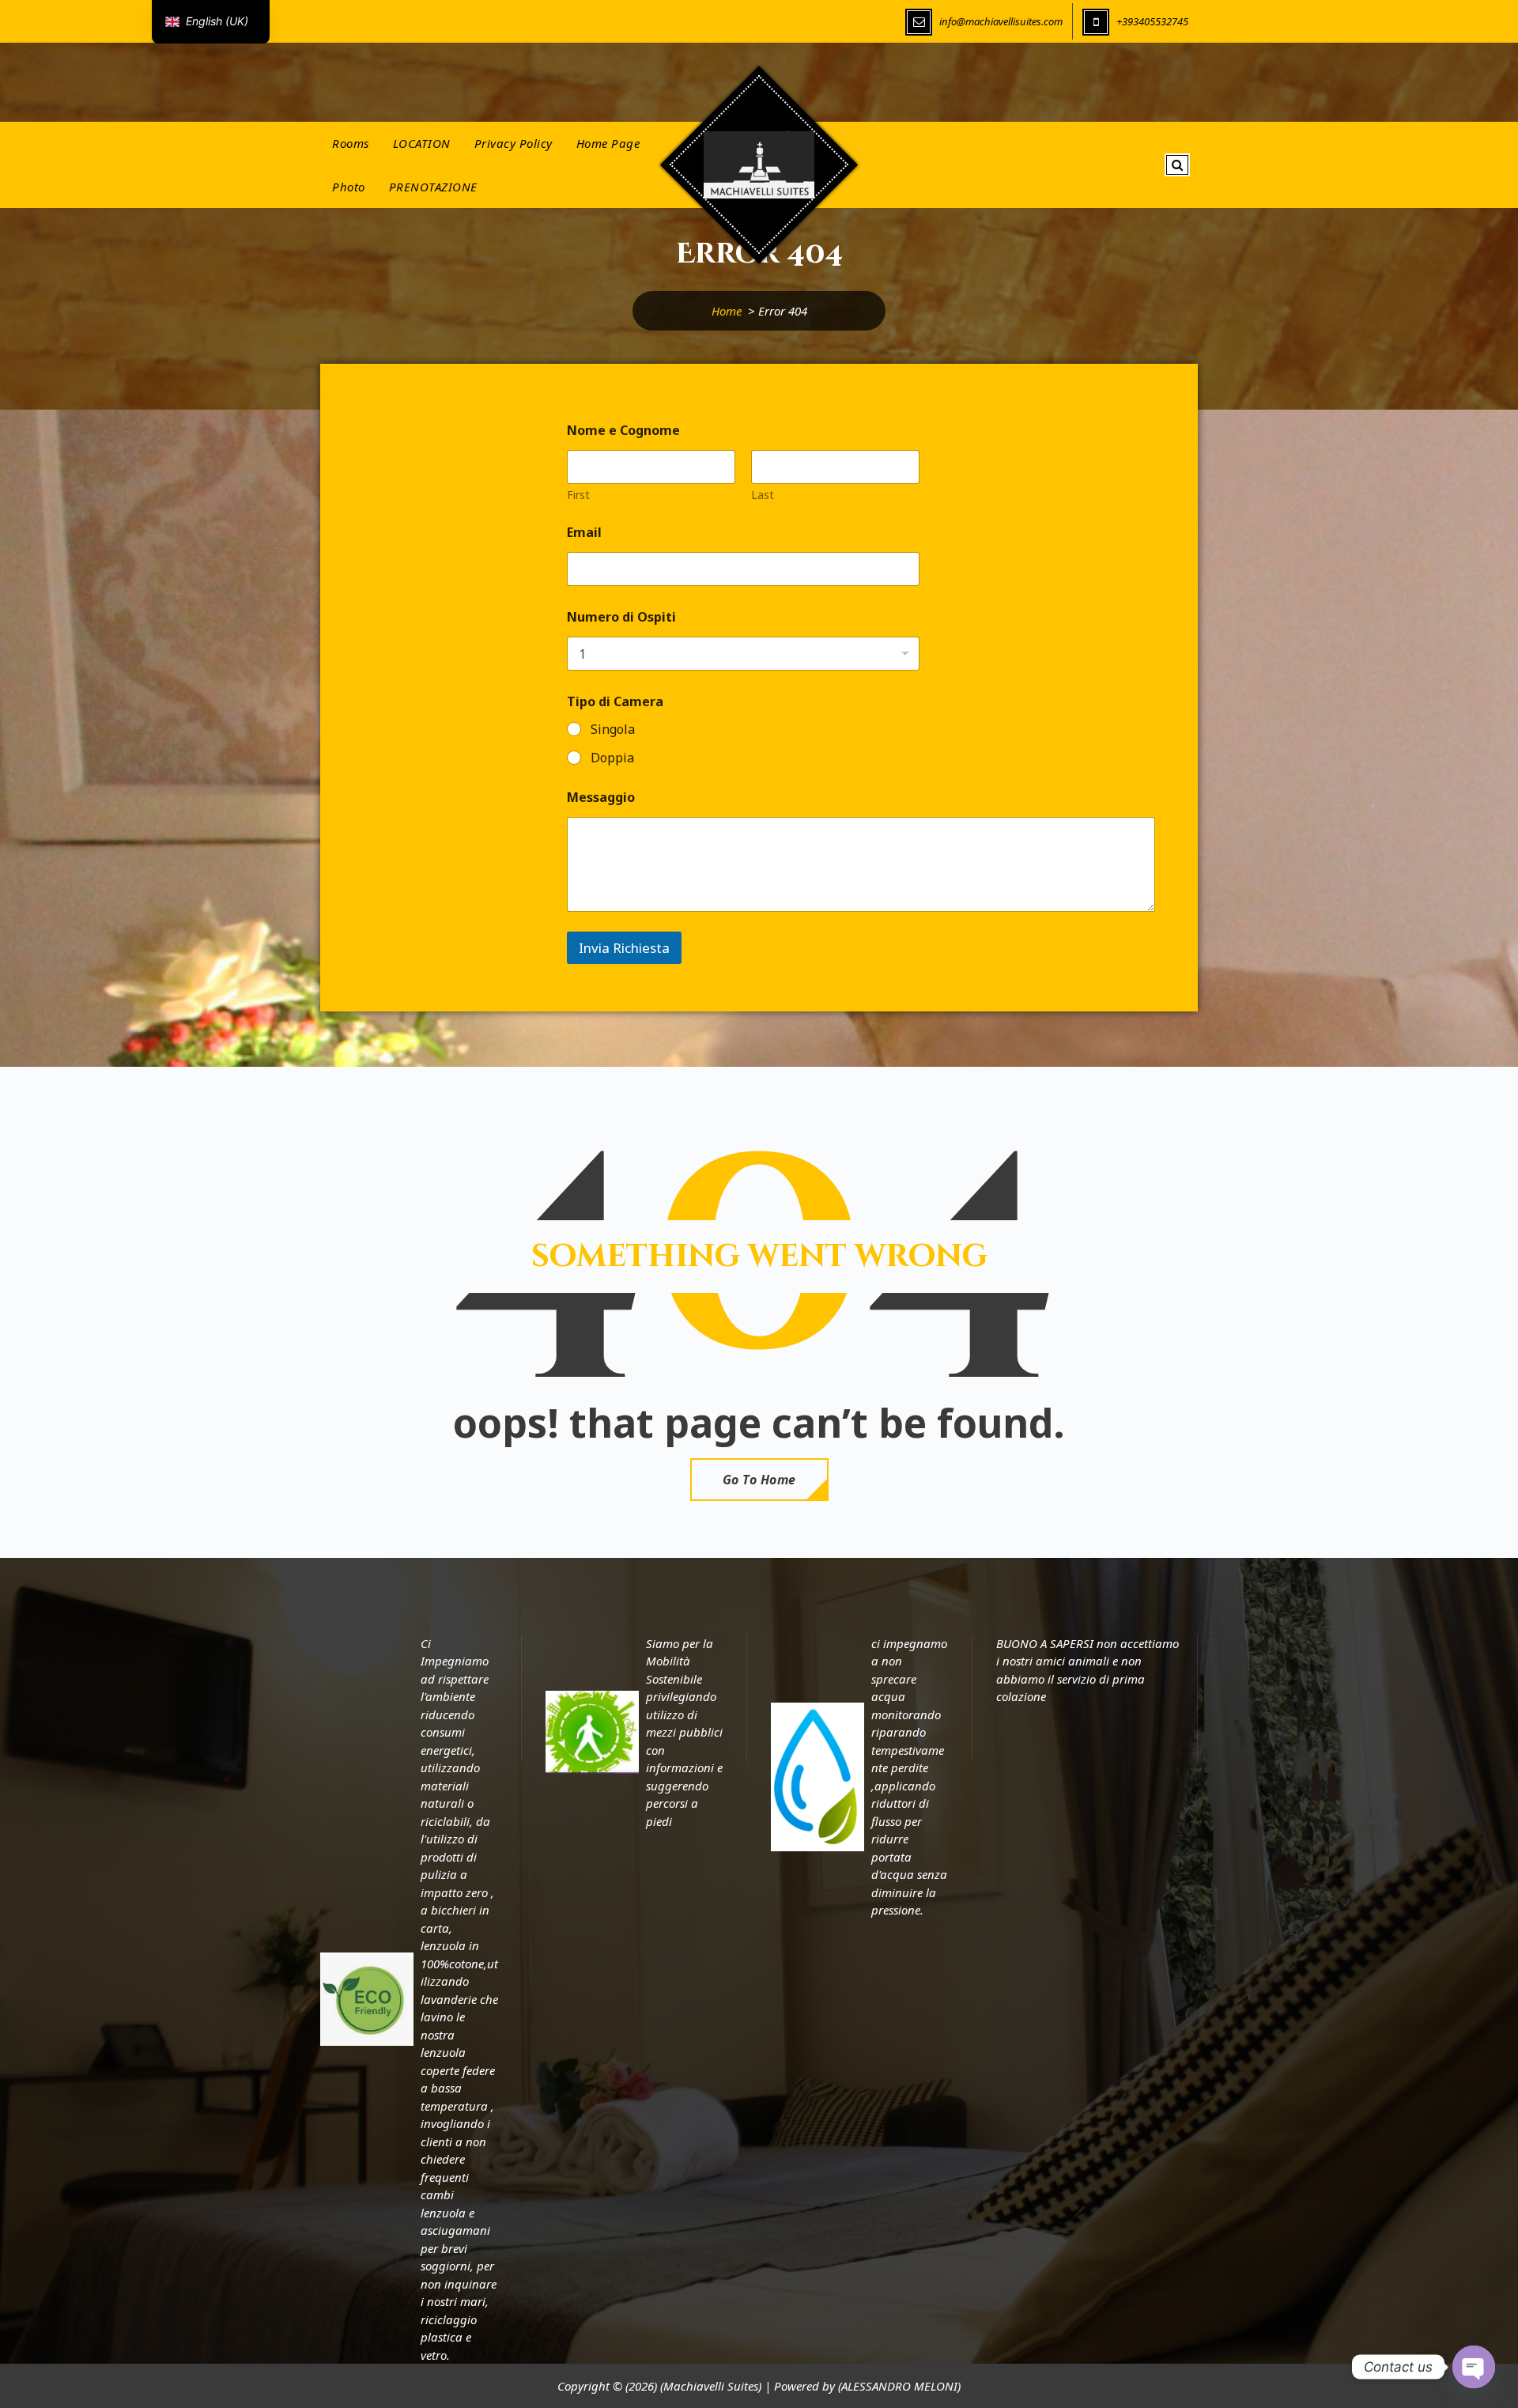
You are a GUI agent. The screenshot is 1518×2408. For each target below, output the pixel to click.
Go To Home (759, 1480)
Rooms (351, 143)
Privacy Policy (514, 143)
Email (584, 533)
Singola (613, 730)
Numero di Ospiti (621, 617)
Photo (349, 187)
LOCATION (422, 143)
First (578, 495)
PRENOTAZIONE (433, 187)
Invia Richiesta (624, 948)
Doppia (612, 758)
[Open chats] (1474, 2367)
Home (727, 311)
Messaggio (601, 798)
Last (763, 495)
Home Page (608, 143)
